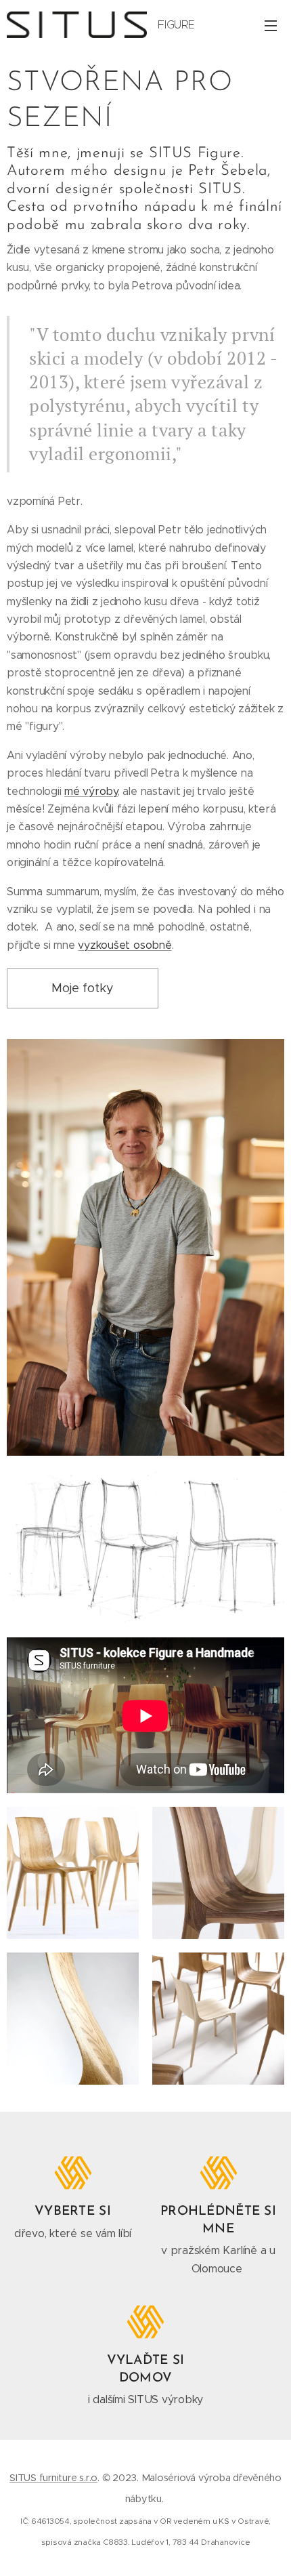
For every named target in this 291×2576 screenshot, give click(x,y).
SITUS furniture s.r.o (53, 2478)
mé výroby (91, 791)
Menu (271, 25)
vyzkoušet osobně (125, 945)
